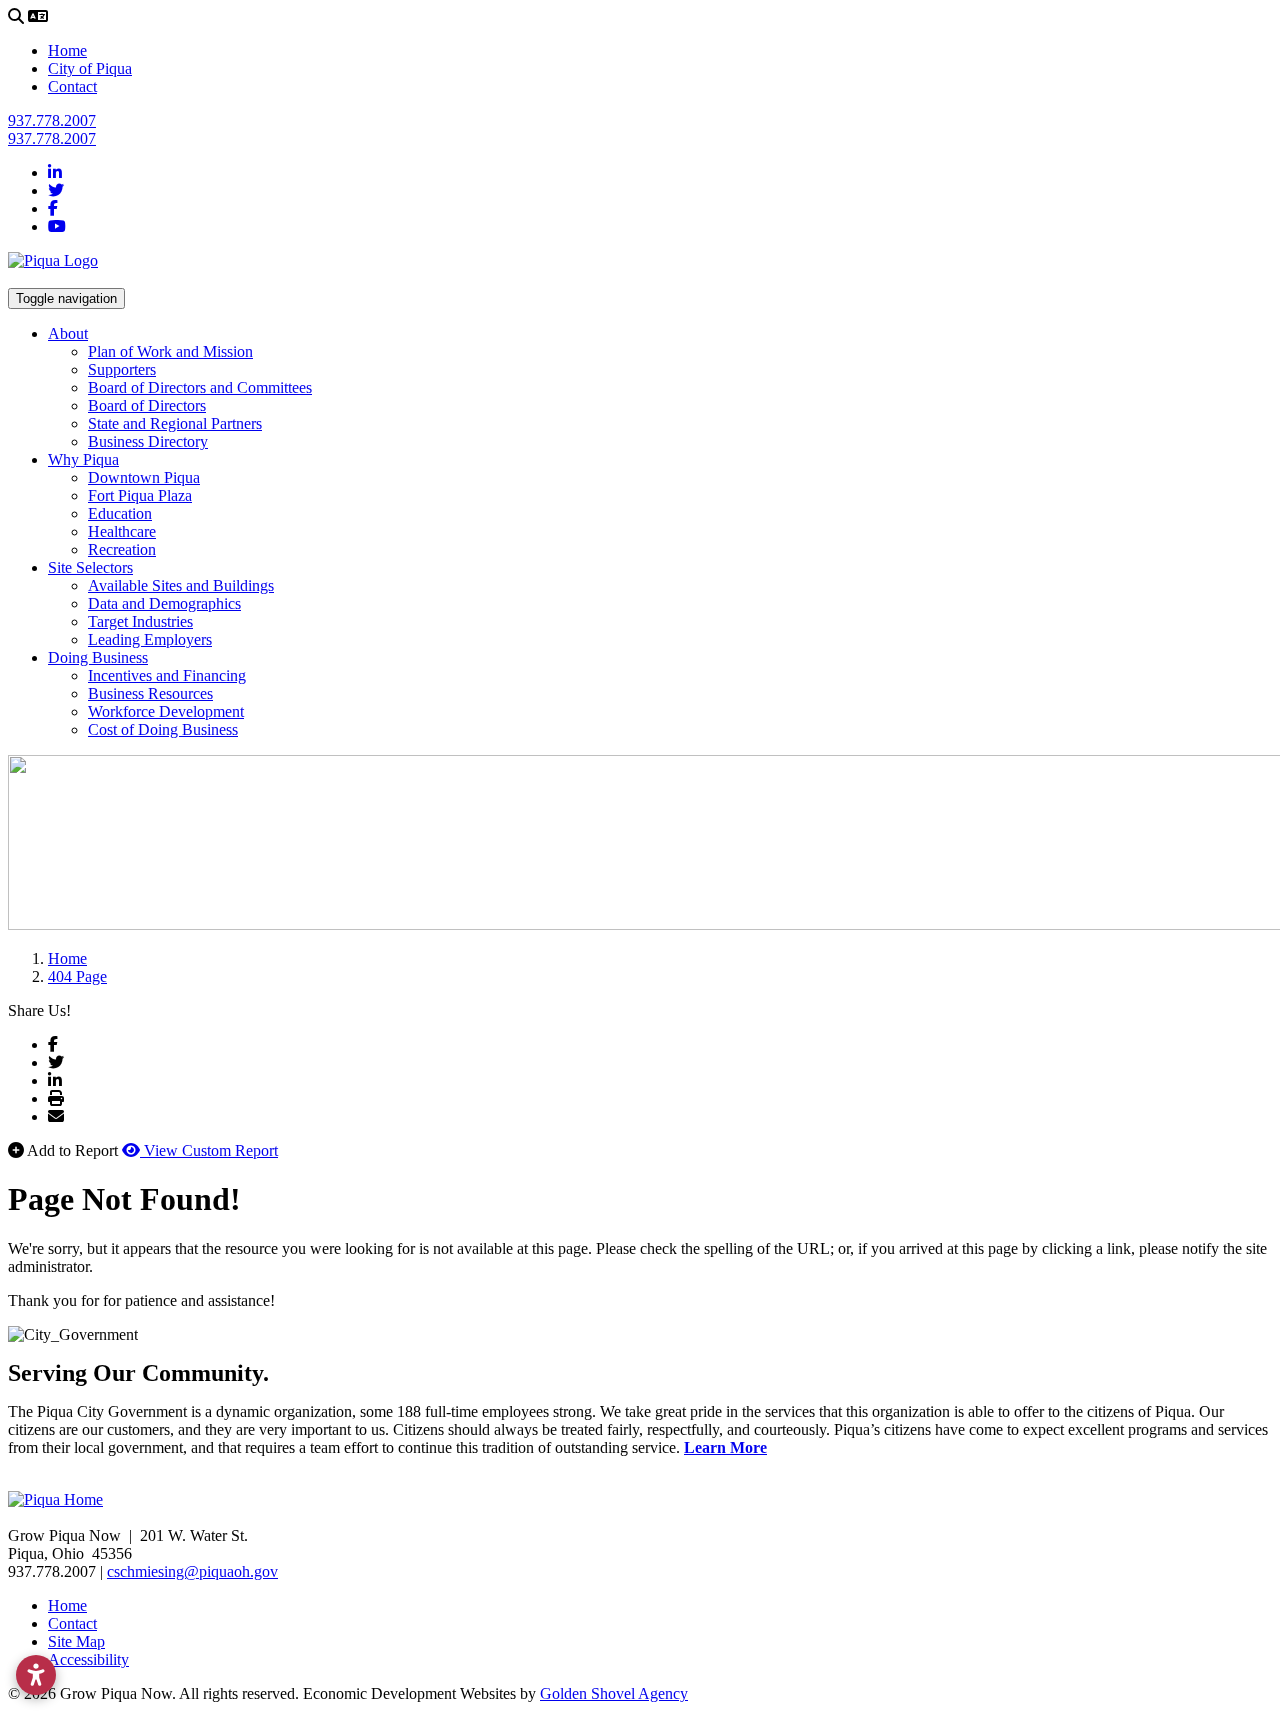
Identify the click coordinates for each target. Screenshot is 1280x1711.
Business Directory (148, 441)
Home (67, 50)
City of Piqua (90, 68)
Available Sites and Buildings (181, 585)
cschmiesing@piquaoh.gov (192, 1571)
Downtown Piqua (144, 477)
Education (120, 513)
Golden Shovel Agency (614, 1693)
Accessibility (88, 1659)
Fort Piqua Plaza (140, 495)
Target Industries (140, 621)
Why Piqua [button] (83, 459)
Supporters (122, 369)
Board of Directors (147, 405)
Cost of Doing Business (163, 729)
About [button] (68, 333)
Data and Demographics (164, 603)
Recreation (122, 549)
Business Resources (150, 693)
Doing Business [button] (98, 657)
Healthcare (122, 531)
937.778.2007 (52, 120)
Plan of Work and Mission (170, 351)
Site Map (76, 1641)
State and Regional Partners (175, 423)
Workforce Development (166, 711)
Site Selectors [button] (90, 567)
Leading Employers (150, 639)
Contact (72, 86)
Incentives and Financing (167, 675)
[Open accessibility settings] (36, 1675)
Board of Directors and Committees (200, 387)
